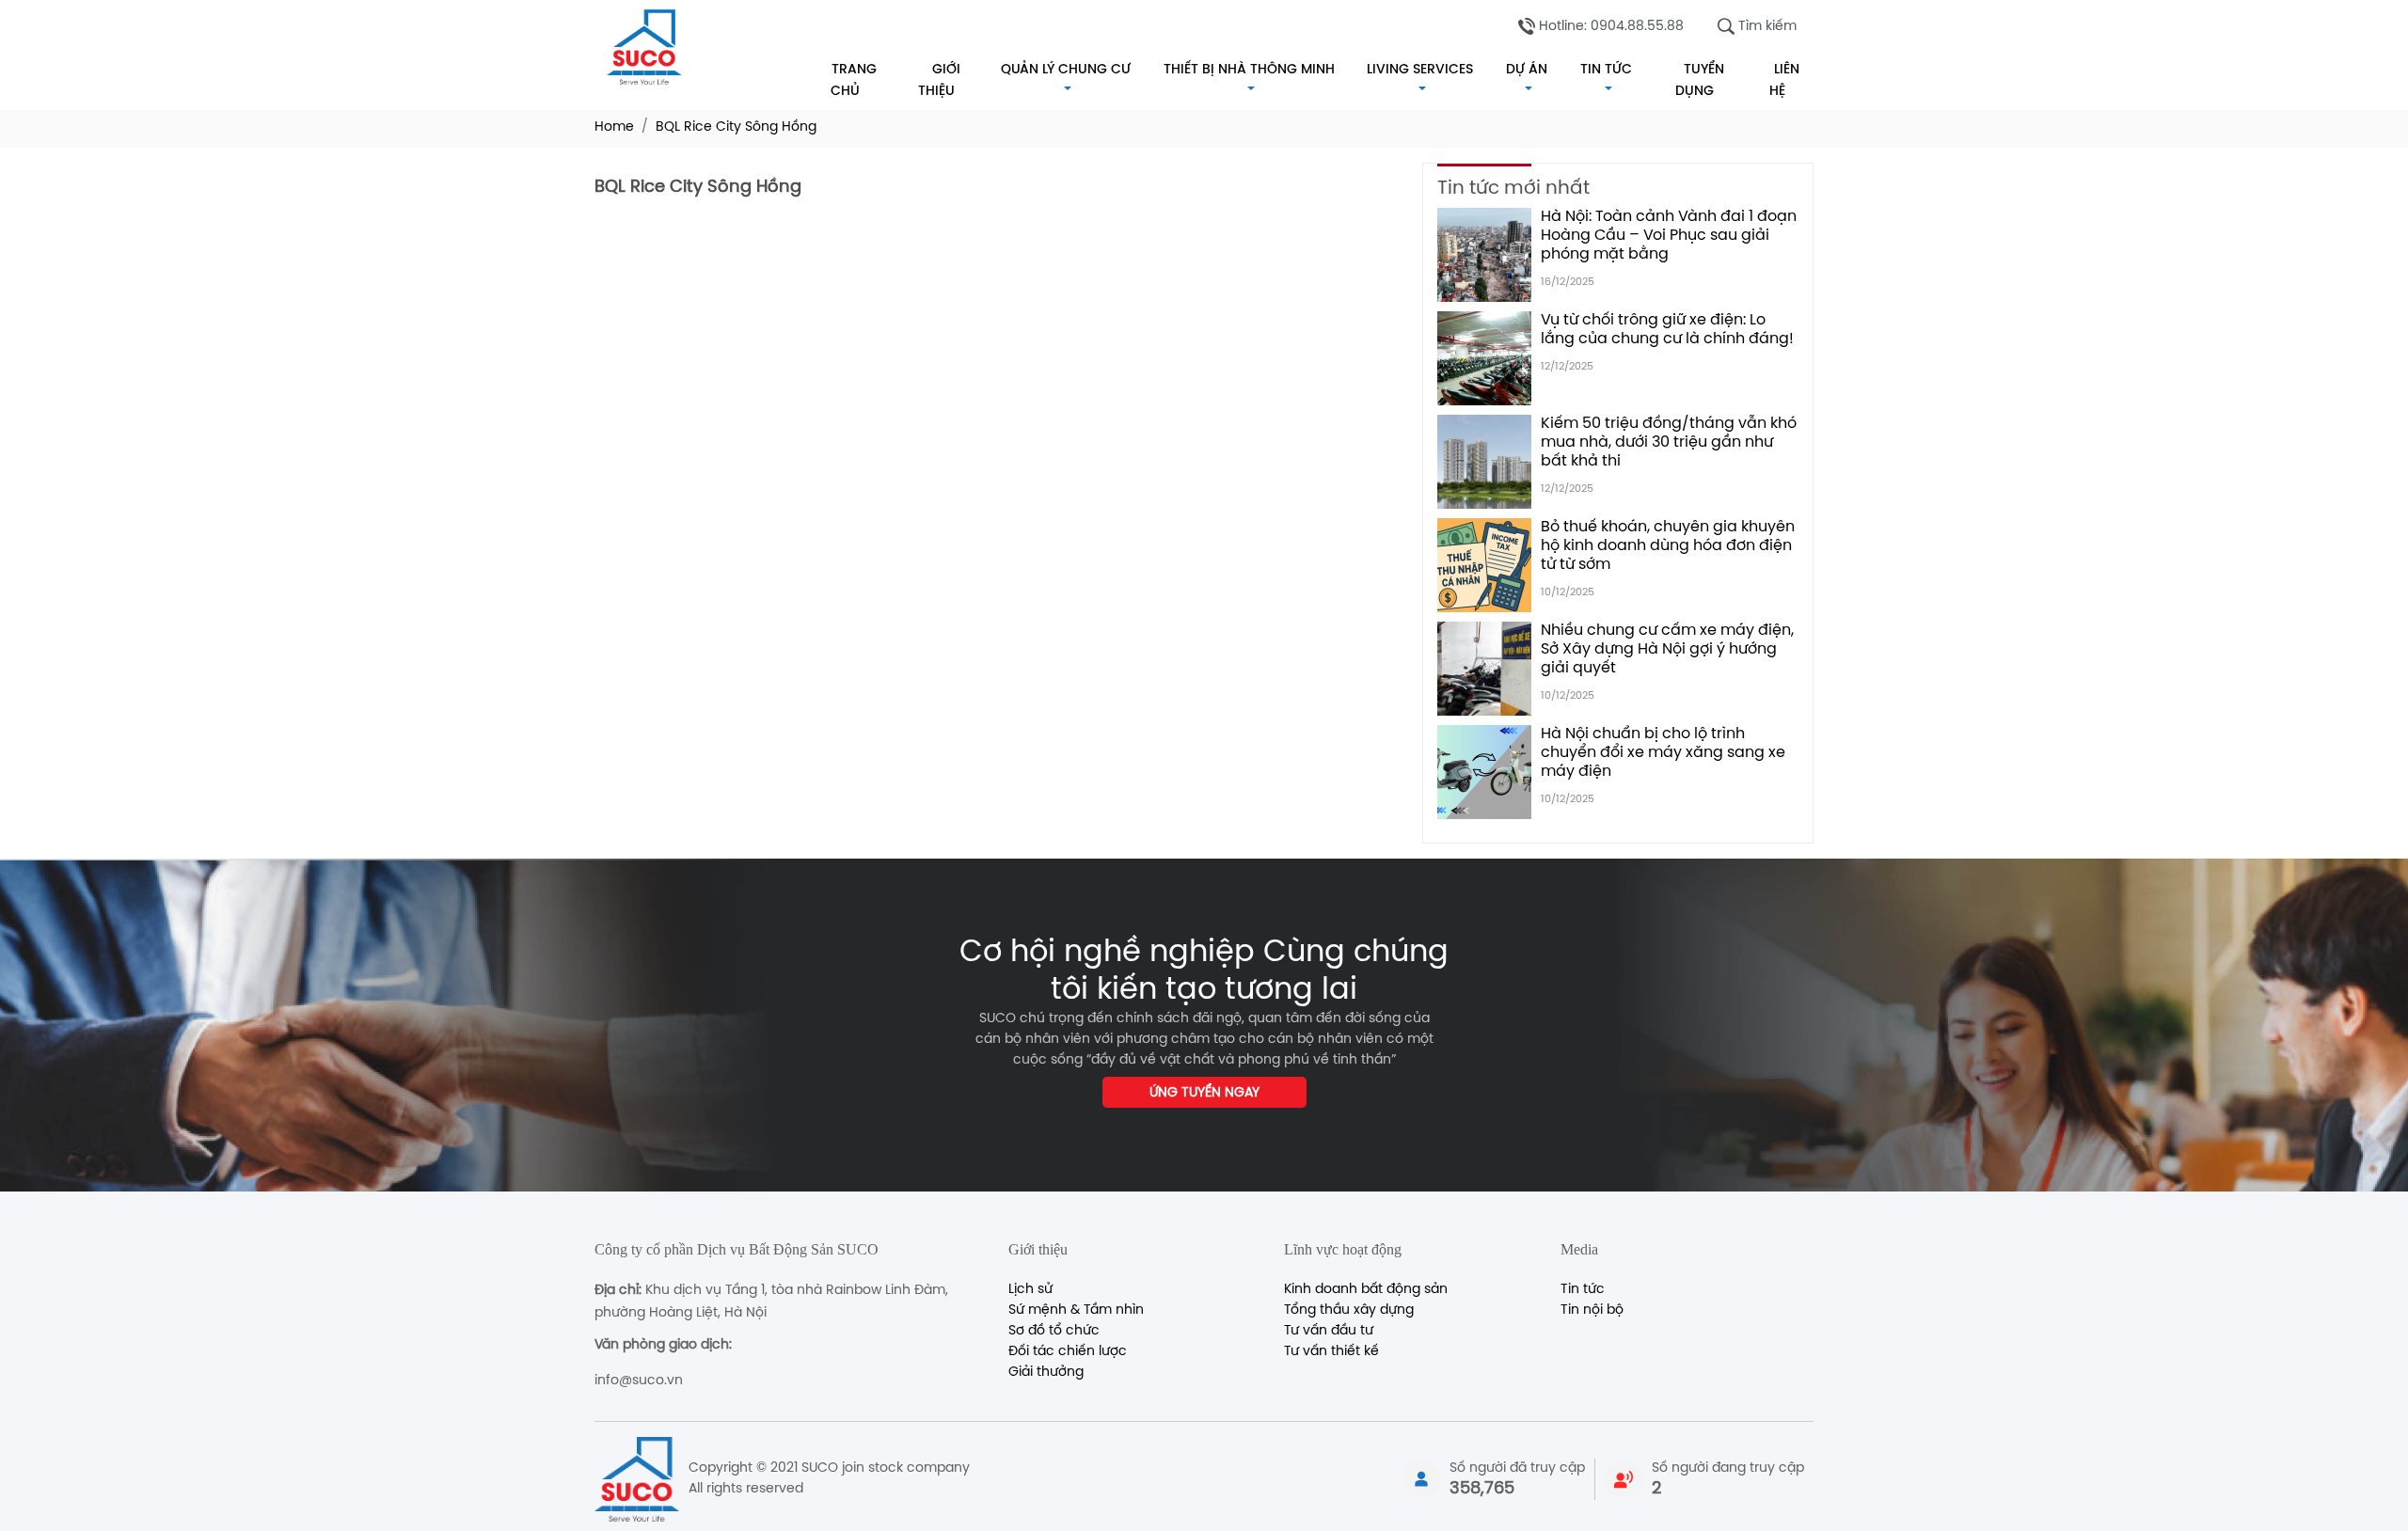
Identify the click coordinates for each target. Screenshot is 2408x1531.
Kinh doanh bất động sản (1366, 1290)
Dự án (1527, 69)
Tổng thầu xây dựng (1349, 1310)
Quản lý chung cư (1066, 69)
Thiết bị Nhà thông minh (1249, 69)
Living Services (1420, 69)
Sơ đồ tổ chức (1054, 1331)
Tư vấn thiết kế (1331, 1352)
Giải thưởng (1046, 1373)
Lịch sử (1030, 1290)
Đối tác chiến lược (1068, 1352)
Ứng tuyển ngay (1204, 1093)
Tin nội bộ (1592, 1310)
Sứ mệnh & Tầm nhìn (1076, 1310)
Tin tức (1606, 69)
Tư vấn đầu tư (1329, 1331)
